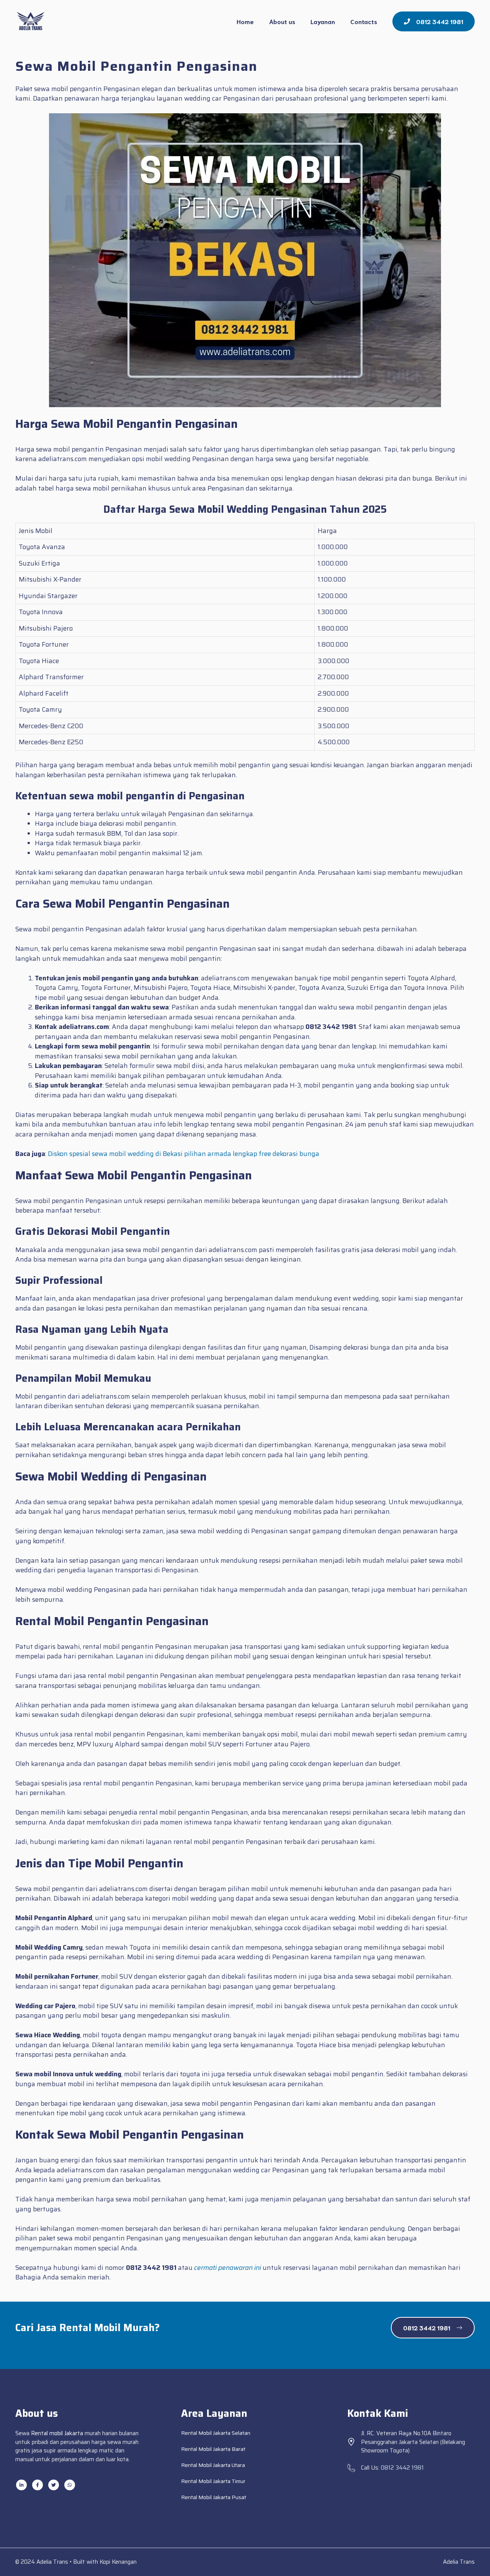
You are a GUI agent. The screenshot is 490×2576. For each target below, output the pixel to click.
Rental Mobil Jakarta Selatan (216, 2433)
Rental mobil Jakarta (57, 2433)
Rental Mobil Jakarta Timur (213, 2481)
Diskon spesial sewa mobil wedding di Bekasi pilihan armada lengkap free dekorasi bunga (184, 1154)
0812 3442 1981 (402, 2468)
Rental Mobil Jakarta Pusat (214, 2497)
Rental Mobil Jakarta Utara (213, 2465)
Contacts (364, 21)
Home (245, 21)
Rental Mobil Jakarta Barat (213, 2449)
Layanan (323, 21)
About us (282, 21)
